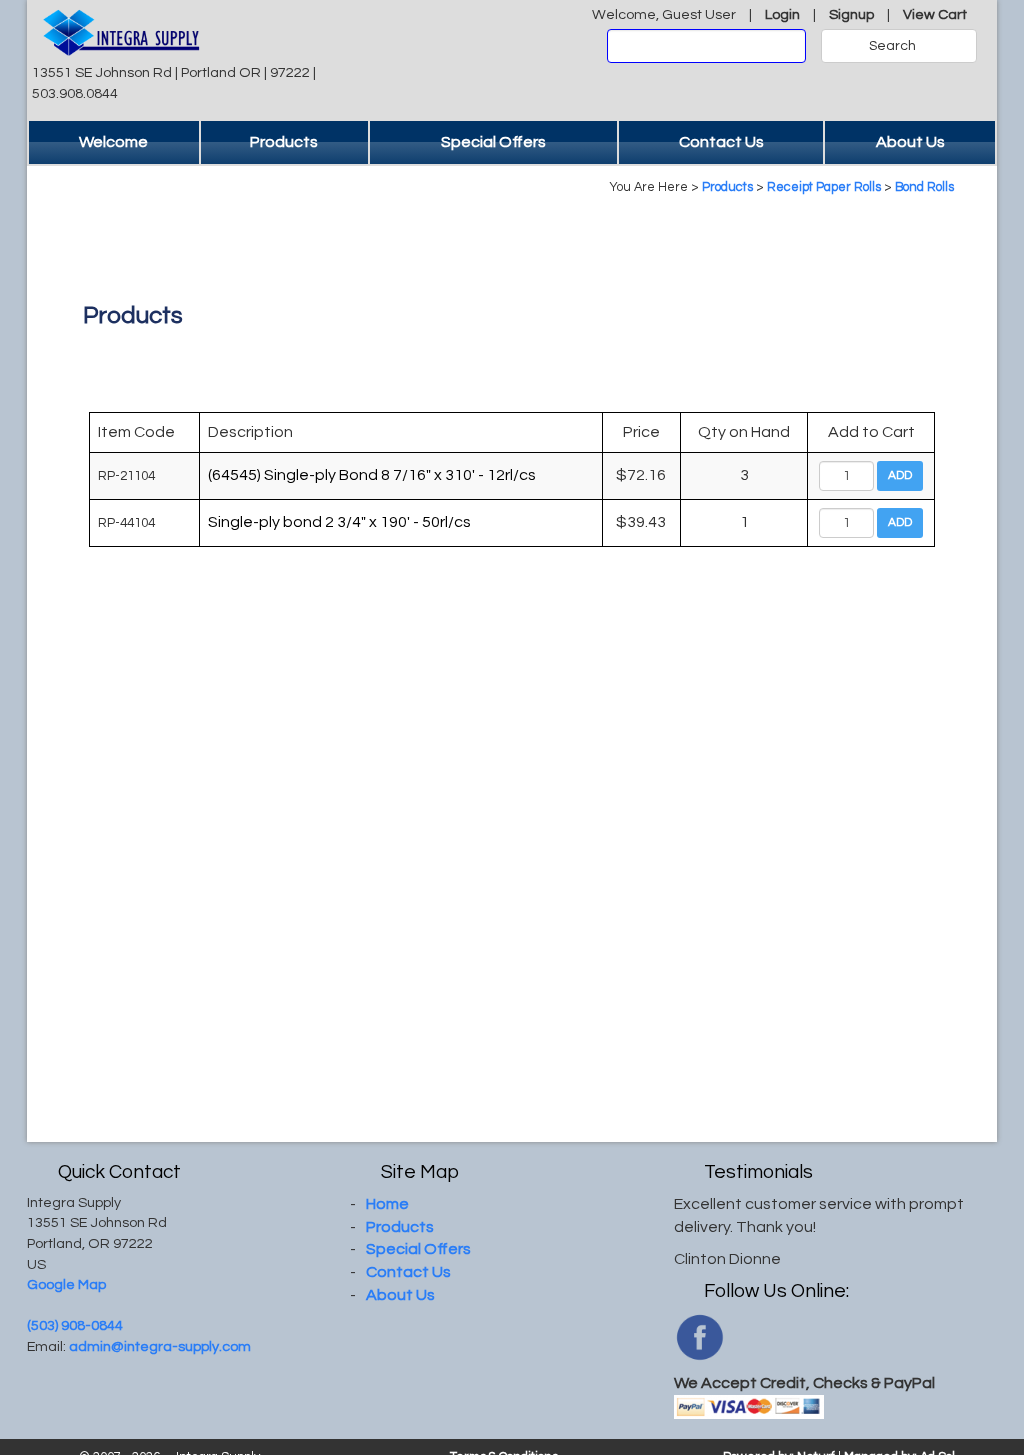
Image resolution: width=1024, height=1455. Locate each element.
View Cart (935, 14)
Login (782, 14)
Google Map (66, 1284)
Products (284, 142)
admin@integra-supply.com (160, 1346)
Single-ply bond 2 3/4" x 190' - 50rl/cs (339, 522)
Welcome (113, 142)
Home (387, 1204)
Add (900, 475)
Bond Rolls (924, 187)
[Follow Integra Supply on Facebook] (699, 1336)
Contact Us (721, 142)
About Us (910, 142)
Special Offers (493, 142)
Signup (851, 14)
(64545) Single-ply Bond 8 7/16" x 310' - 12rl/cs (372, 475)
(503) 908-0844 (75, 1325)
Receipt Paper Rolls (824, 187)
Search (892, 46)
